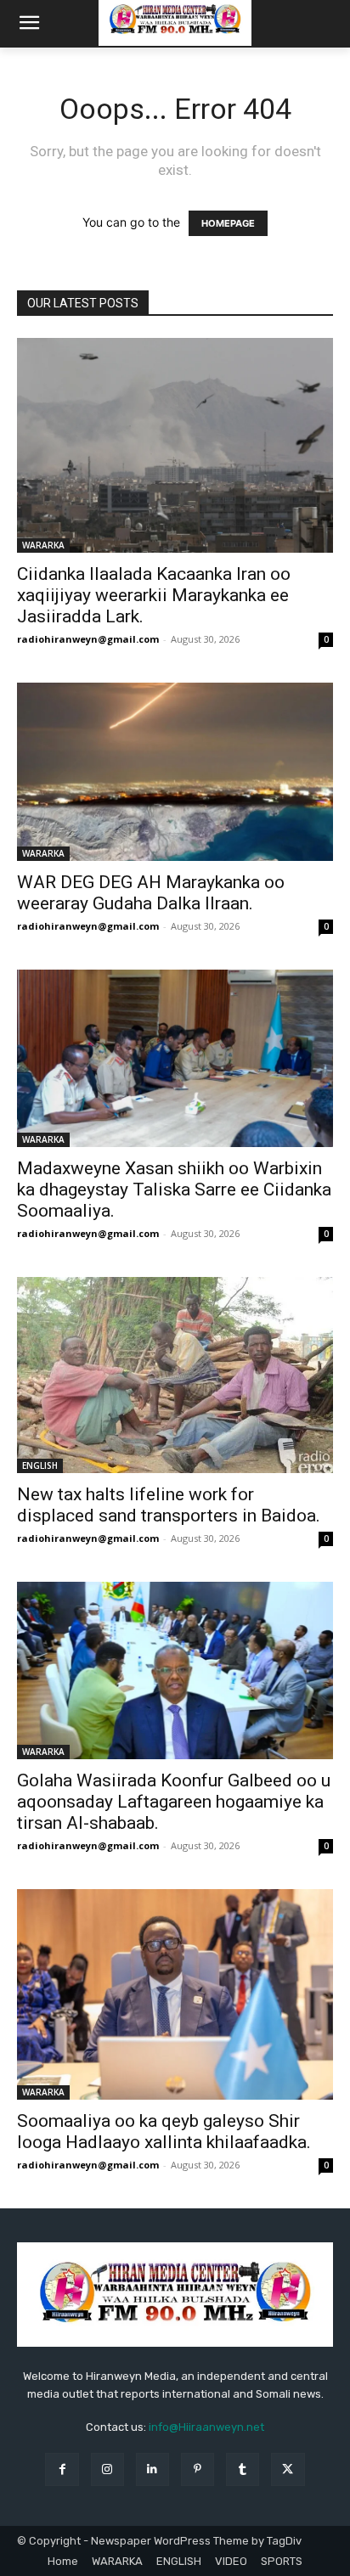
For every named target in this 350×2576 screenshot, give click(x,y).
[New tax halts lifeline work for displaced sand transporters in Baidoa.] (175, 1375)
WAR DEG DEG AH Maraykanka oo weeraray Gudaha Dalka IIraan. (151, 893)
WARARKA (43, 545)
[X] (288, 2469)
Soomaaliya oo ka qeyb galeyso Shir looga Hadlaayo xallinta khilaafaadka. (164, 2132)
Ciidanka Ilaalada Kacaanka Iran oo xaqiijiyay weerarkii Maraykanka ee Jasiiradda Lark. (154, 595)
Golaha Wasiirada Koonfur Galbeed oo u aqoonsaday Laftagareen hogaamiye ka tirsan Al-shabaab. (174, 1802)
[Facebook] (62, 2469)
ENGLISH (40, 1465)
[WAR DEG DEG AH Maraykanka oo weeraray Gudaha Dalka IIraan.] (175, 771)
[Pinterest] (198, 2469)
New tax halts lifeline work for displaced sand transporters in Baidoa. (169, 1505)
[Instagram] (107, 2469)
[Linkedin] (152, 2469)
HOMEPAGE (228, 223)
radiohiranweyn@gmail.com (88, 639)
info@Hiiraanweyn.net (206, 2427)
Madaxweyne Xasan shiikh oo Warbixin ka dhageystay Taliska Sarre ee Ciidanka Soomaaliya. (174, 1190)
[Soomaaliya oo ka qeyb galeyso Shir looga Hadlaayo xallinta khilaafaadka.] (175, 1994)
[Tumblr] (243, 2469)
